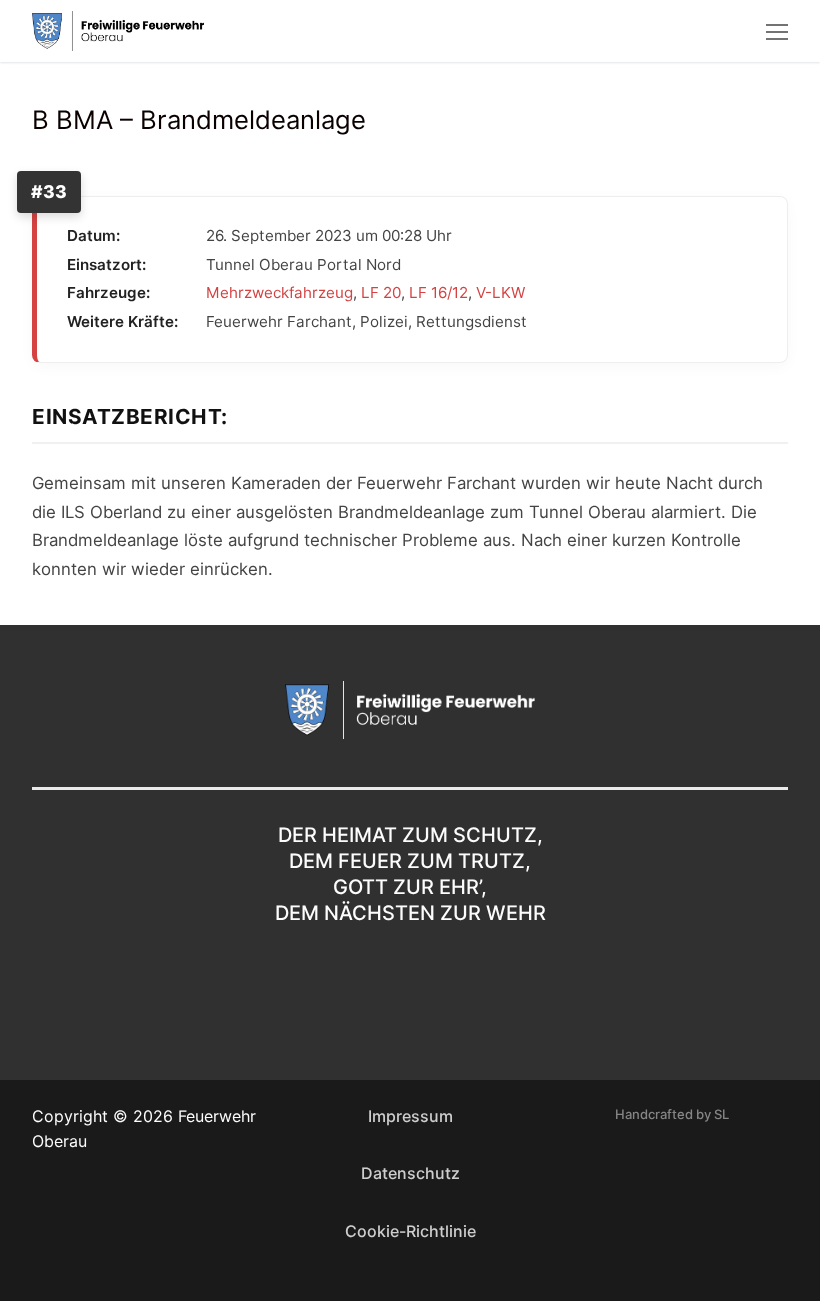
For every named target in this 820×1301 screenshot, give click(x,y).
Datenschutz (410, 1173)
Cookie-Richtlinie (410, 1231)
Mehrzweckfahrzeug (279, 292)
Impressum (410, 1116)
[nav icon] (777, 31)
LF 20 (381, 292)
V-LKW (500, 292)
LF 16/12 (438, 292)
